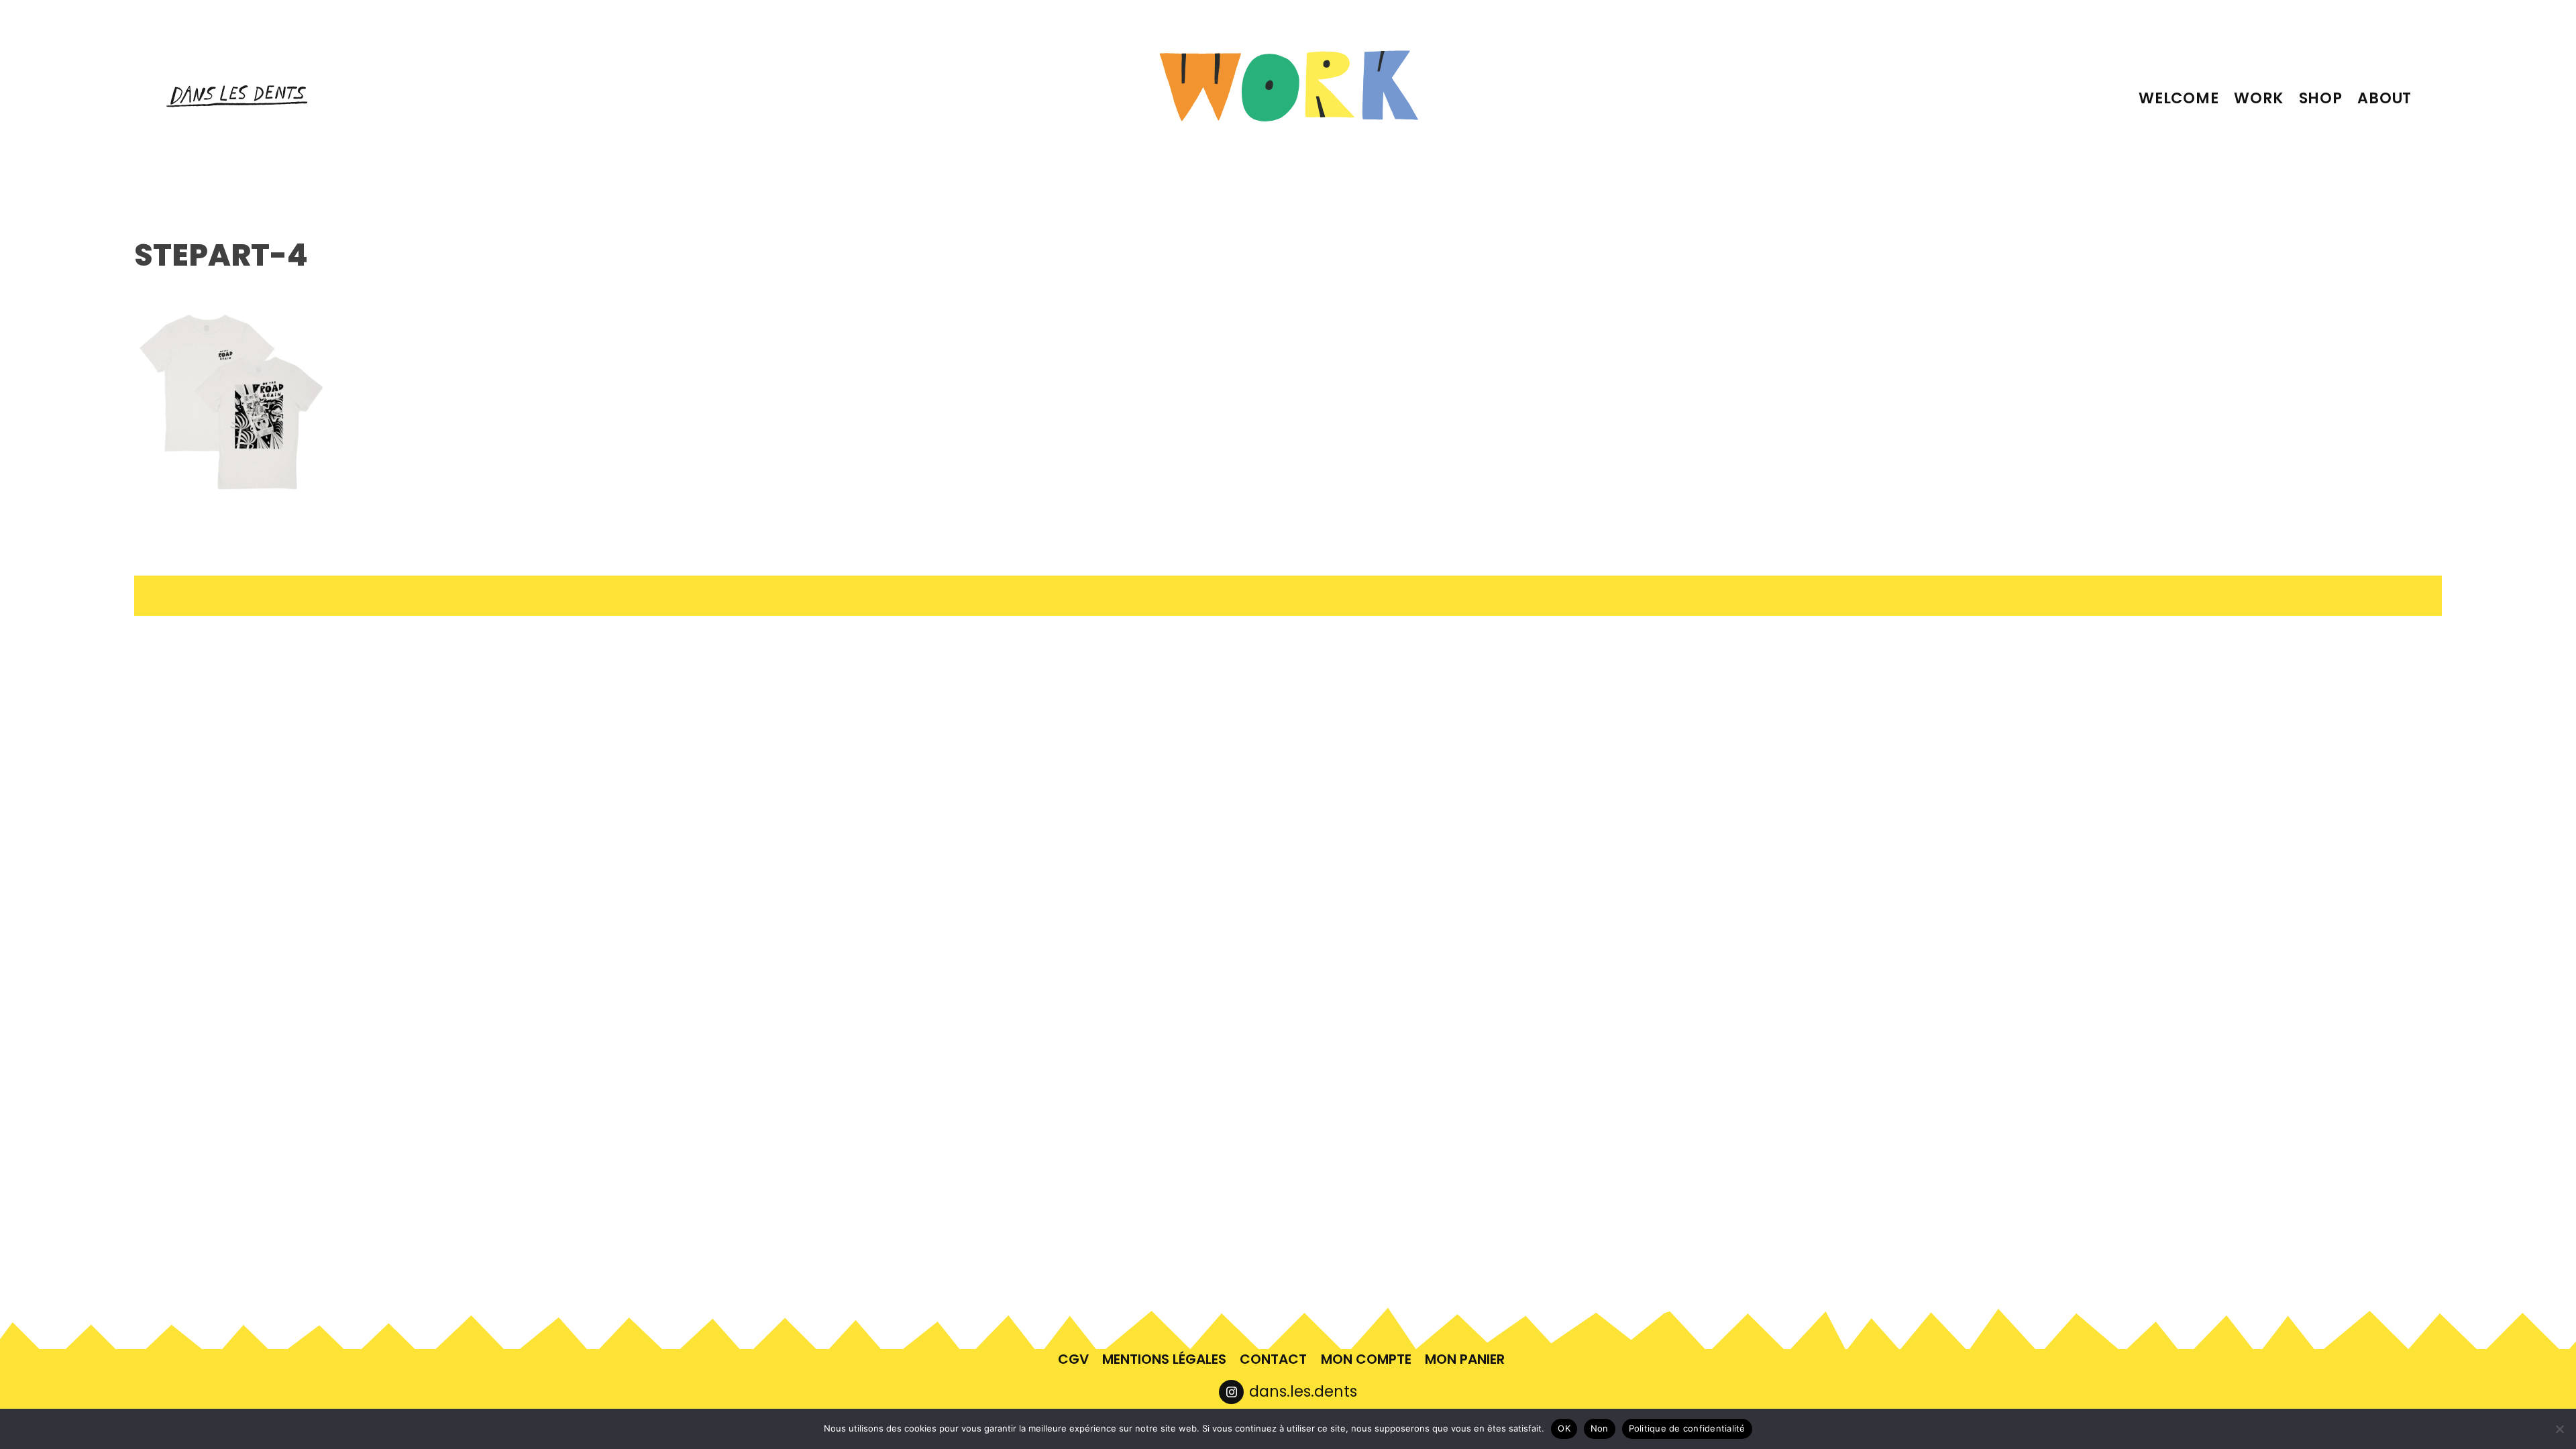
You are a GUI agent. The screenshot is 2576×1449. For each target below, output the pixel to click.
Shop (2321, 98)
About (2384, 98)
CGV (1073, 1359)
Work (2259, 98)
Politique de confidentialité (1687, 1428)
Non (1600, 1428)
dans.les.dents (1303, 1391)
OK (1564, 1428)
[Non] (2559, 1429)
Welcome (2179, 98)
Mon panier (1465, 1359)
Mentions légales (1164, 1359)
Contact (1273, 1359)
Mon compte (1366, 1359)
